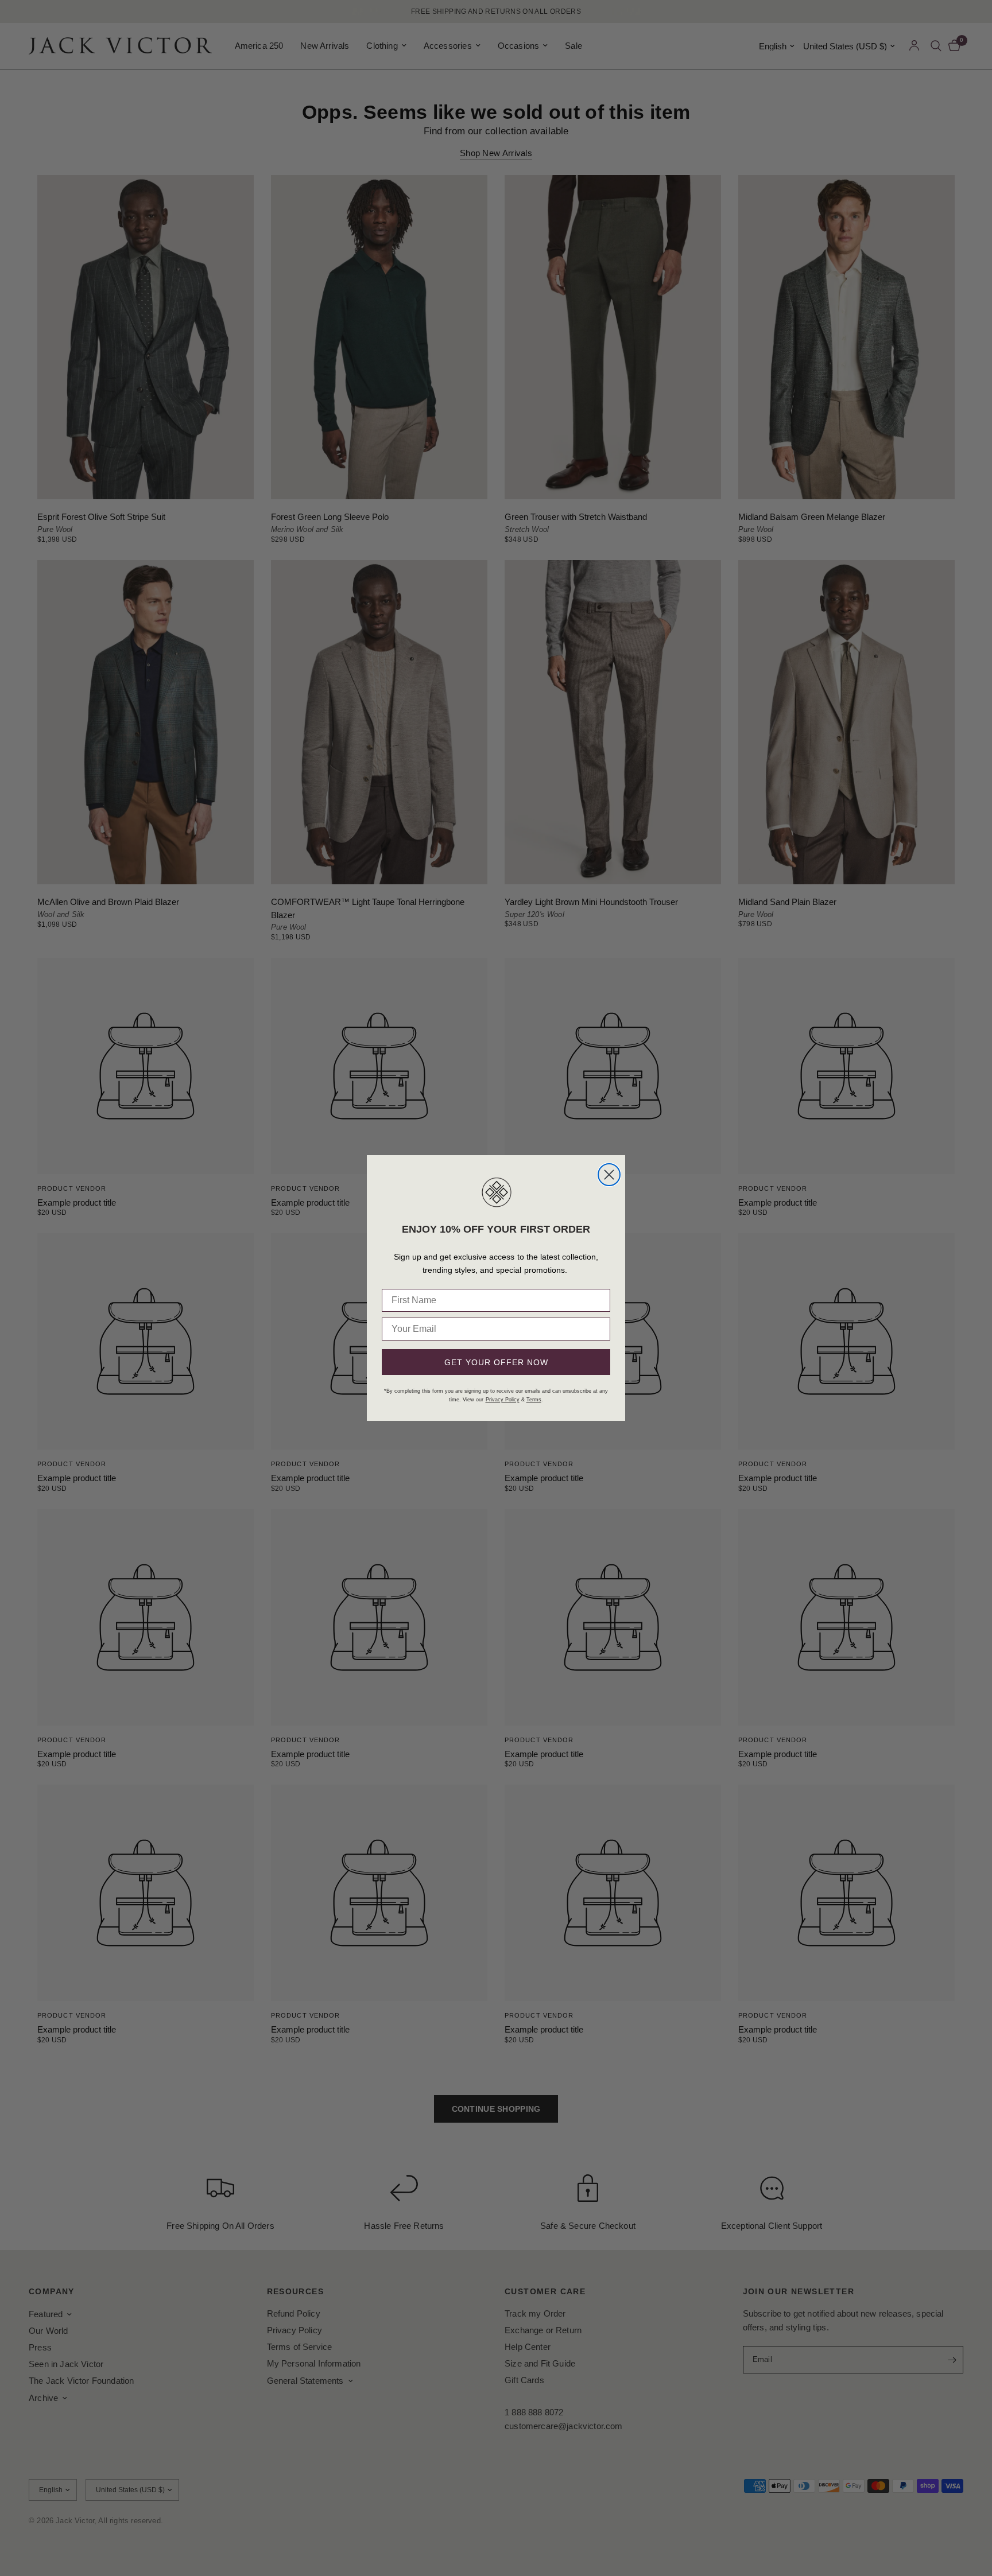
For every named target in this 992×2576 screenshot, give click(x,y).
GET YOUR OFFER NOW (496, 1362)
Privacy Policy (503, 1400)
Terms (534, 1400)
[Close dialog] (609, 1175)
